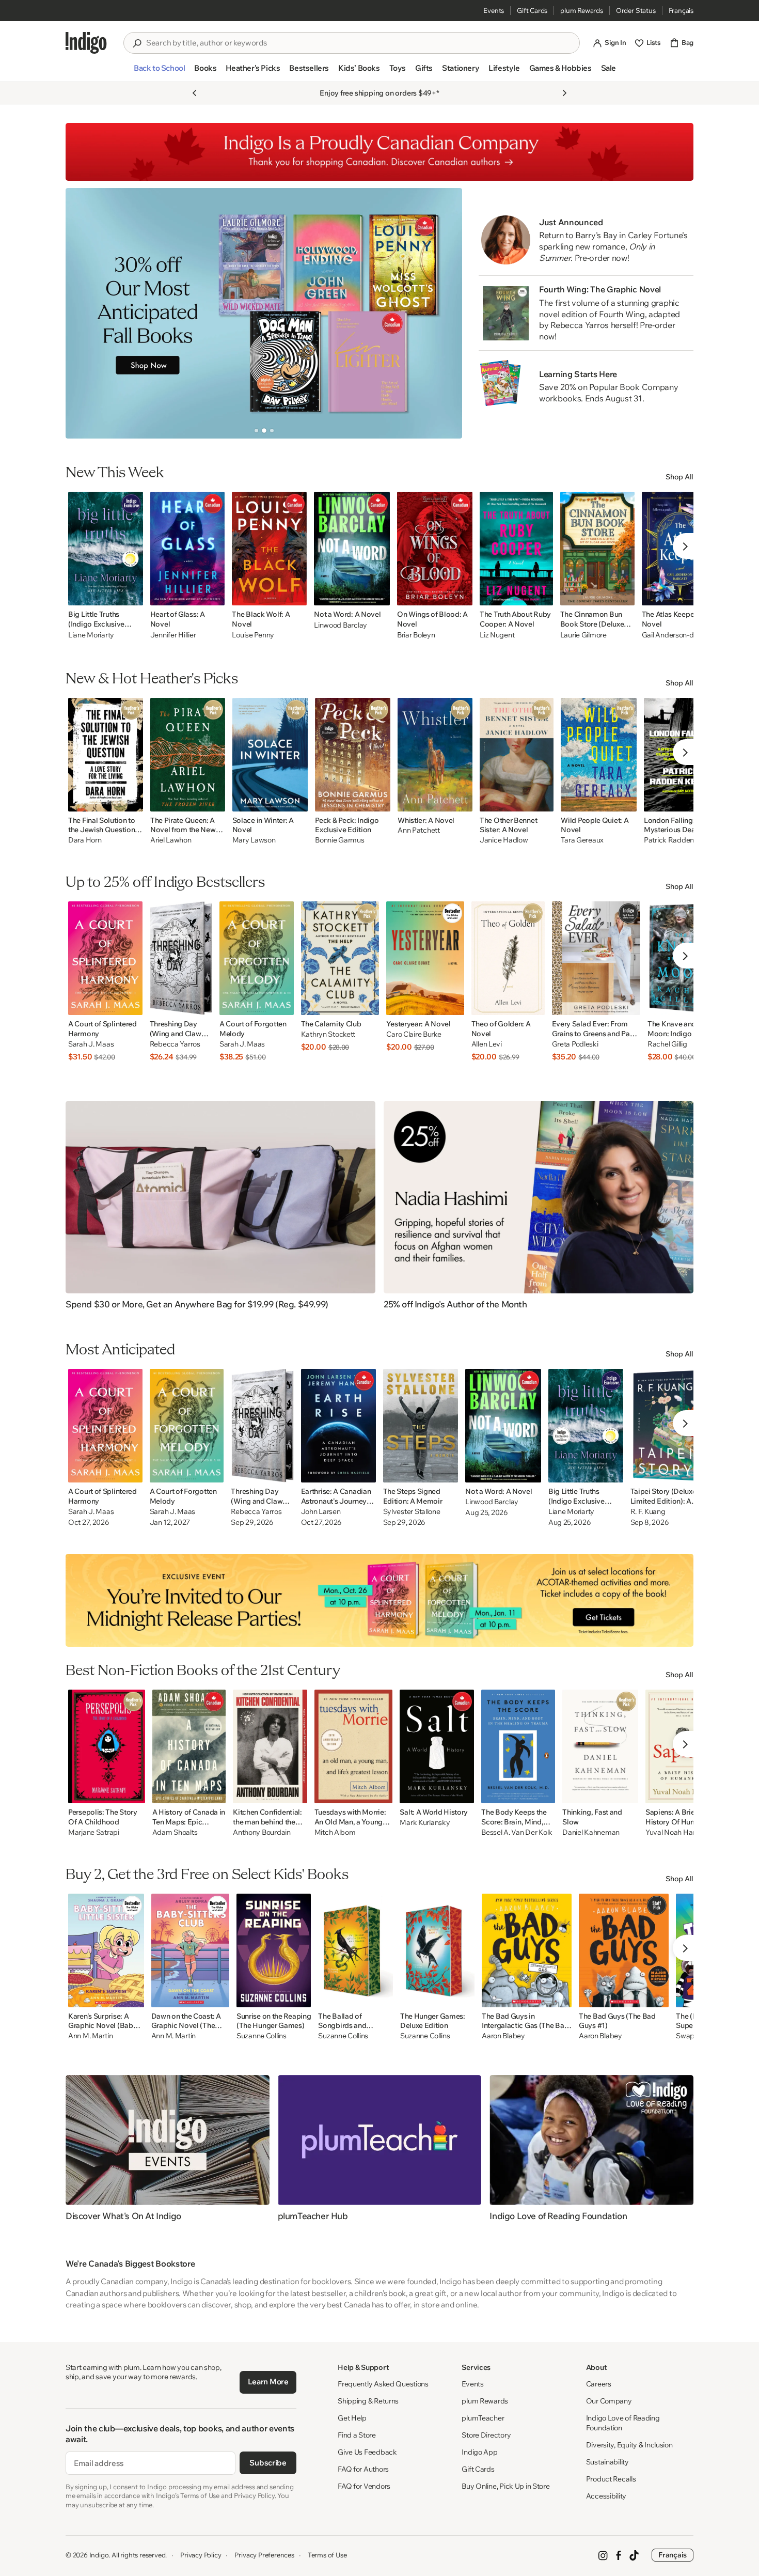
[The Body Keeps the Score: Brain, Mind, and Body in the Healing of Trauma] (518, 1746)
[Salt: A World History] (437, 1746)
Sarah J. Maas (91, 1044)
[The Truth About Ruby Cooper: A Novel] (516, 549)
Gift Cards (532, 10)
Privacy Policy (201, 2555)
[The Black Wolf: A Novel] (269, 549)
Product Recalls (611, 2479)
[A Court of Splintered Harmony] (105, 958)
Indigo (99, 2555)
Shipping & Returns (368, 2401)
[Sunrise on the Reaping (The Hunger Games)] (274, 1950)
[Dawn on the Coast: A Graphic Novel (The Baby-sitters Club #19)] (190, 1950)
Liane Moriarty (91, 635)
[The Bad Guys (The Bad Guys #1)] (624, 1950)
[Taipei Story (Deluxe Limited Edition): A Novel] (670, 1426)
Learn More (268, 2382)
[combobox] (359, 43)
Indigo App (479, 2452)
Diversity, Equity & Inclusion (629, 2445)
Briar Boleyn (416, 635)
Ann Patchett (419, 830)
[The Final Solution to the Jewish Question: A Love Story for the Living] (106, 755)
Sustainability (607, 2462)
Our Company (609, 2401)
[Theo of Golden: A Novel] (508, 958)
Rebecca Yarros (175, 1044)
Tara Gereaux (582, 840)
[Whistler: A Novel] (435, 755)
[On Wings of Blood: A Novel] (435, 549)
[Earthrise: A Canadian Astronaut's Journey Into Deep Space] (338, 1426)
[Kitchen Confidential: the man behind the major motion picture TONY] (270, 1746)
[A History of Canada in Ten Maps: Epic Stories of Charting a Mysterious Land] (189, 1746)
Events (494, 10)
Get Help (352, 2418)
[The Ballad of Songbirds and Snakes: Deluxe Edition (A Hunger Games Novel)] (355, 1950)
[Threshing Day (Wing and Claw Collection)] (181, 958)
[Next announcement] (564, 93)
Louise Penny (253, 635)
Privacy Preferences (264, 2555)
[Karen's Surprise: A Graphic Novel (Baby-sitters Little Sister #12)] (106, 1950)
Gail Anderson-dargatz (678, 635)
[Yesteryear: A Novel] (425, 958)
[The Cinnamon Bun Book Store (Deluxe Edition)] (597, 549)
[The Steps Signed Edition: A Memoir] (421, 1426)
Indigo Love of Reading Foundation (623, 2423)
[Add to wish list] (132, 595)
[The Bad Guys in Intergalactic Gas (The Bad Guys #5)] (527, 1950)
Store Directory (486, 2435)
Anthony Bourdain (262, 1832)
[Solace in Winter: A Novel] (270, 755)
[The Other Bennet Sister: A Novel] (517, 755)
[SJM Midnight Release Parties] (379, 1600)
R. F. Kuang (648, 1512)
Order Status (636, 10)
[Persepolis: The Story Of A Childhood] (107, 1746)
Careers (599, 2384)
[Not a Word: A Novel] (352, 549)
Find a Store (357, 2435)
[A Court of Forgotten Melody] (257, 958)
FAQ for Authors (363, 2469)
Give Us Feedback (367, 2452)
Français (681, 10)
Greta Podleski (575, 1044)
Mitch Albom (335, 1832)
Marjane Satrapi (94, 1832)
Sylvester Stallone (412, 1512)
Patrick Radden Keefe (679, 840)
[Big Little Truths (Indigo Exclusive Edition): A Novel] (106, 549)
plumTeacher (483, 2418)
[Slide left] (82, 313)
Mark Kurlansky (425, 1823)
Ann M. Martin (90, 2036)
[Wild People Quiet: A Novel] (599, 755)
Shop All (679, 477)
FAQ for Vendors (364, 2486)
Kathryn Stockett (328, 1034)
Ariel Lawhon (171, 840)
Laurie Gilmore (583, 635)
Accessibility (606, 2496)
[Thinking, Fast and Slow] (600, 1746)
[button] (159, 72)
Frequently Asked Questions (383, 2384)
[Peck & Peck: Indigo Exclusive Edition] (353, 755)
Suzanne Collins (262, 2036)
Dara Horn (85, 840)
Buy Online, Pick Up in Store (505, 2486)
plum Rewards (582, 10)
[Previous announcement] (195, 93)
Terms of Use (327, 2555)
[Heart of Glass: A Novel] (188, 549)
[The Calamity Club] (340, 958)
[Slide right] (446, 313)
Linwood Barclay (341, 625)
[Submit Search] (137, 43)
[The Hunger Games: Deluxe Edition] (437, 1950)
